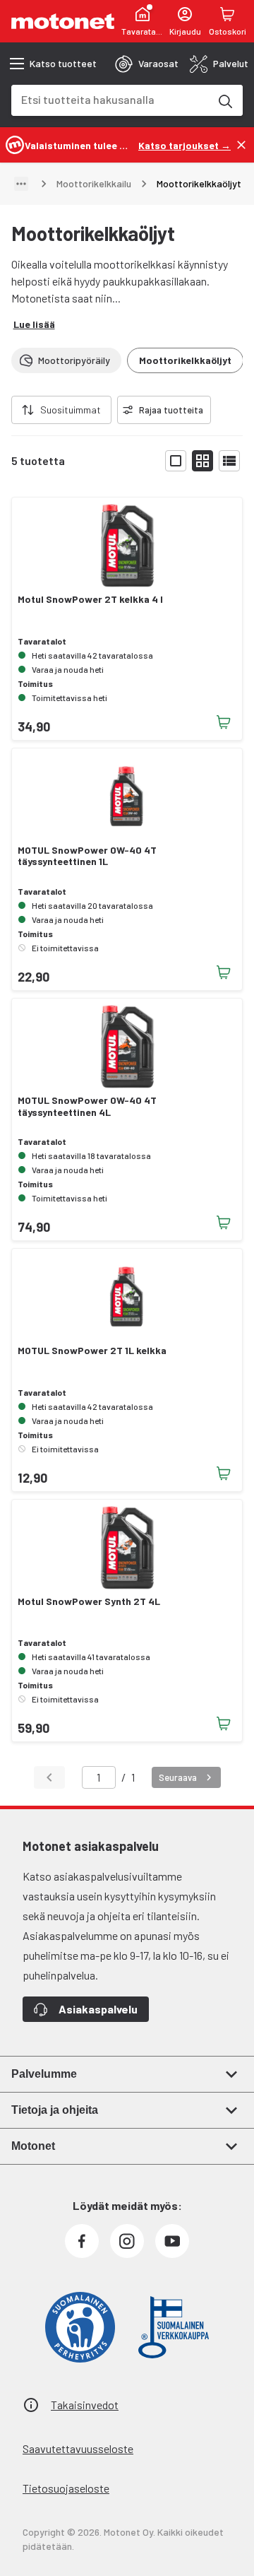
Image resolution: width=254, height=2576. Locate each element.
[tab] (147, 64)
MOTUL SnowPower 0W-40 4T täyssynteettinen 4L (87, 1106)
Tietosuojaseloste (66, 2488)
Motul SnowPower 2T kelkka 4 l (90, 599)
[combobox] (110, 99)
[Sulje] (241, 145)
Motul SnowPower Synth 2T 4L (89, 1601)
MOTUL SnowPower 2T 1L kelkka (92, 1351)
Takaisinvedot (85, 2405)
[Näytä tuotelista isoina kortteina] (176, 461)
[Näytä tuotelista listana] (229, 461)
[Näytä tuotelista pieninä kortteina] (202, 461)
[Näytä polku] (21, 184)
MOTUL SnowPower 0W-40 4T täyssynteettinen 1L (87, 856)
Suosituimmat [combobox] (71, 410)
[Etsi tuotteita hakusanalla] (224, 100)
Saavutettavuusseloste (78, 2448)
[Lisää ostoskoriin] (224, 722)
